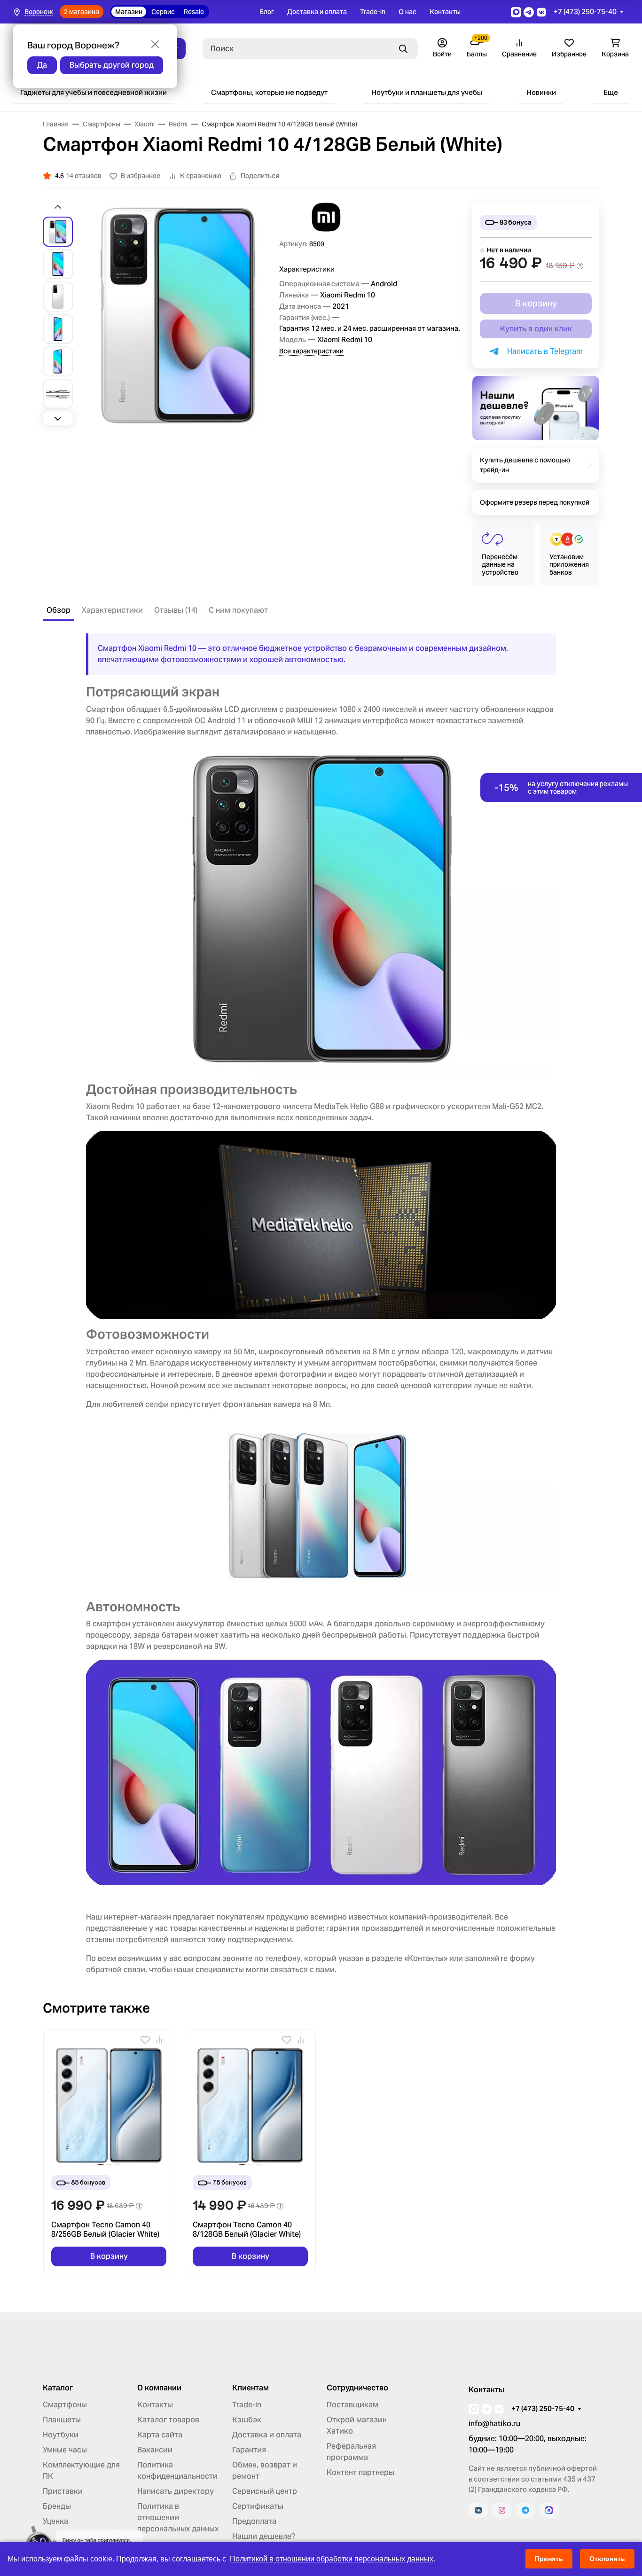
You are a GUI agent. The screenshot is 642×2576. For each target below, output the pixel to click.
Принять (549, 2559)
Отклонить (607, 2559)
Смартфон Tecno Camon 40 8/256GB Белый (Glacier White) (105, 2230)
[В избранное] (145, 2040)
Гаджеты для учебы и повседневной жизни (94, 92)
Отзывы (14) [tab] (176, 610)
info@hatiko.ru (494, 2424)
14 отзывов (84, 176)
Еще (611, 92)
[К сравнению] (159, 2040)
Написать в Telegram (543, 351)
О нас (407, 12)
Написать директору (176, 2491)
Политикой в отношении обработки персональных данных (332, 2559)
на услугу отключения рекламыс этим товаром (561, 788)
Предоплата (254, 2521)
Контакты (445, 12)
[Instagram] (502, 2510)
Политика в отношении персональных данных (178, 2517)
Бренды (57, 2506)
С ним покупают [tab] (238, 610)
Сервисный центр (265, 2491)
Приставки (63, 2491)
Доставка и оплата (317, 12)
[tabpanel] (321, 1304)
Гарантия (249, 2450)
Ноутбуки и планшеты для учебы (427, 92)
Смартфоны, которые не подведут (269, 92)
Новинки (541, 92)
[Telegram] (525, 2510)
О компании (159, 2388)
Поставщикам (352, 2405)
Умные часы (65, 2450)
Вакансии (155, 2450)
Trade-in (373, 12)
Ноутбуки (61, 2435)
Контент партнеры (360, 2472)
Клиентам (251, 2388)
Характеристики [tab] (112, 610)
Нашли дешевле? (264, 2536)
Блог (267, 12)
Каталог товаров (168, 2420)
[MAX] (549, 2510)
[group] (178, 315)
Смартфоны (65, 2405)
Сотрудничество (357, 2388)
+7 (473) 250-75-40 (585, 12)
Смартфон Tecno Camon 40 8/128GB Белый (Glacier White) (247, 2230)
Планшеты (62, 2420)
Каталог (58, 2388)
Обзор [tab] (59, 610)
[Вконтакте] (478, 2510)
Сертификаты (258, 2506)
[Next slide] (58, 418)
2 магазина (82, 12)
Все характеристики (311, 351)
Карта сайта (160, 2435)
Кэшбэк (247, 2420)
